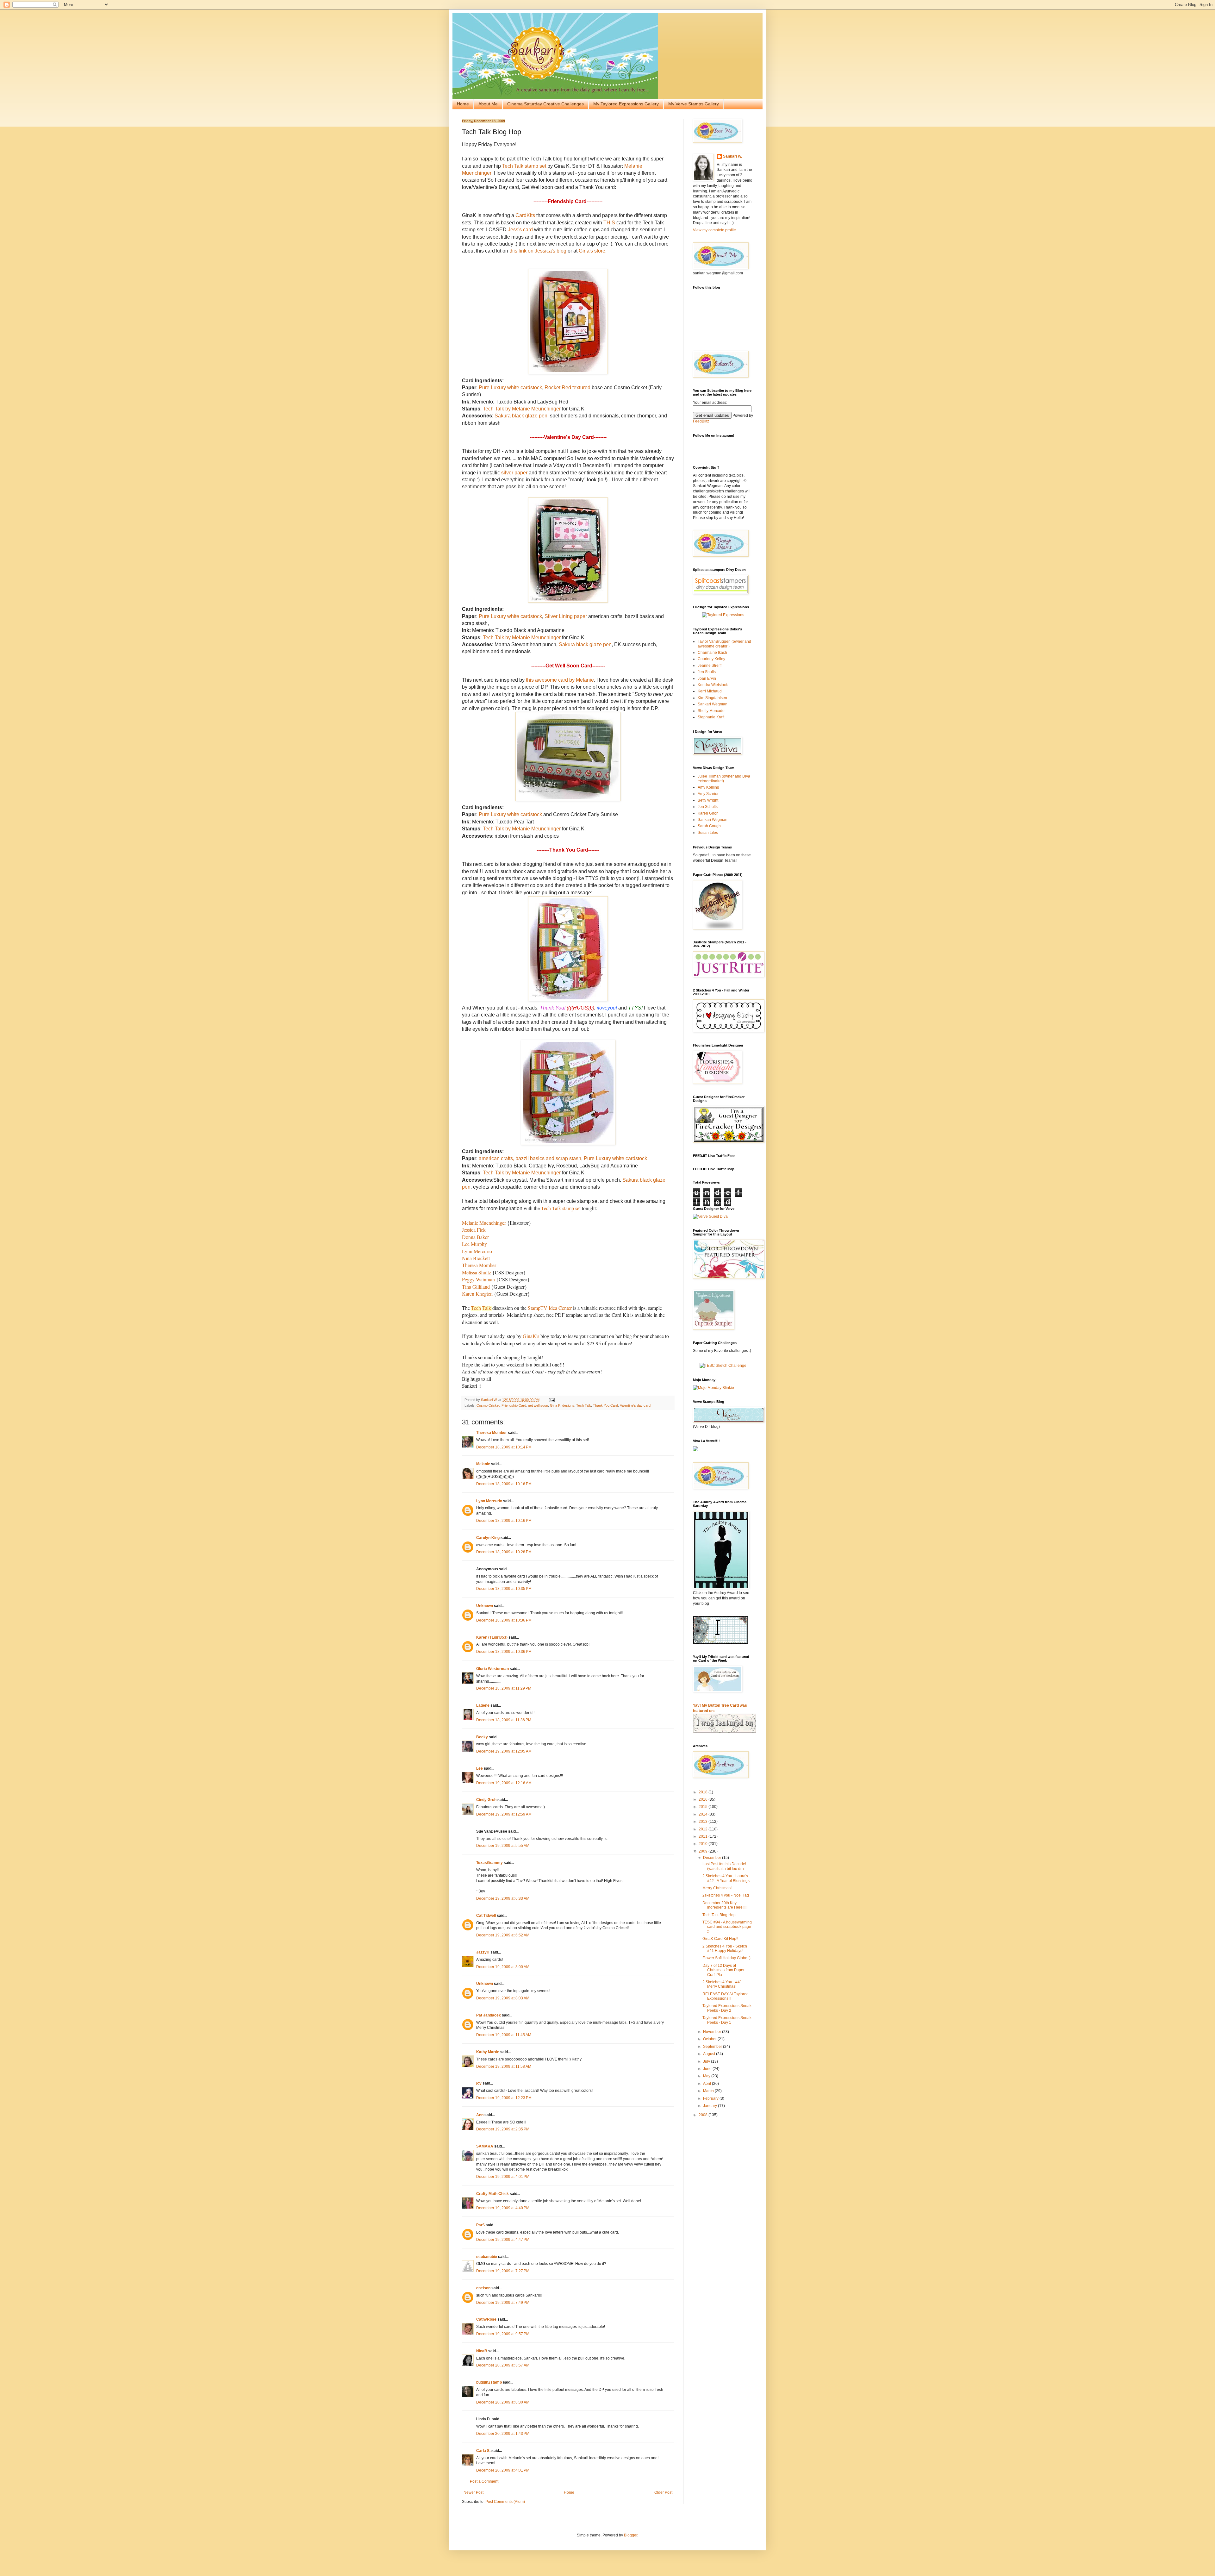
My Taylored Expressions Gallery (626, 104)
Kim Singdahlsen (712, 698)
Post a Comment (484, 2481)
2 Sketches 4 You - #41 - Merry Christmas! (723, 1984)
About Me (488, 104)
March (709, 2091)
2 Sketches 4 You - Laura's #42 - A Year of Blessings (726, 1878)
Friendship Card (514, 1405)
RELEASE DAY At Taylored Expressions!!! (726, 1996)
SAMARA (485, 2146)
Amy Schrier (708, 794)
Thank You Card (605, 1405)
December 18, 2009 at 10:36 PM (504, 1620)
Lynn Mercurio (489, 1501)
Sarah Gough (709, 826)
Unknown (485, 1606)
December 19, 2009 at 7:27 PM (503, 2271)
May (707, 2076)
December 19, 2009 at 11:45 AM (504, 2035)
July (707, 2061)
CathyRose (486, 2319)
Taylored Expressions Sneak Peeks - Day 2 (727, 2008)
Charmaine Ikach (712, 653)
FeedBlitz (701, 421)
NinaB (482, 2351)
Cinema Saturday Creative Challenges (545, 104)
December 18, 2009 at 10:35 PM (504, 1589)
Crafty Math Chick (492, 2194)
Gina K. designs (562, 1405)
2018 (704, 1792)
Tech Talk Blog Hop (719, 1915)
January (710, 2106)
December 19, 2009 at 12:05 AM (504, 1751)
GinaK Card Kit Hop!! (720, 1939)
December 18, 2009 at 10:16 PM (504, 1484)
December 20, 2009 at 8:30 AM (503, 2402)
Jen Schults (708, 807)
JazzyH (483, 1952)
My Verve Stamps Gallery (694, 104)
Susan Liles (708, 833)
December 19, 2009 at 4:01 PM (503, 2177)
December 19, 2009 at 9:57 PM (503, 2334)
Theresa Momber (492, 1433)
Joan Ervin (707, 678)
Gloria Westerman (492, 1669)
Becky (482, 1737)
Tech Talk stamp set (561, 1208)
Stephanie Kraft (711, 717)
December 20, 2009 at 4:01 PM (503, 2470)
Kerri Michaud (710, 691)
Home (463, 104)
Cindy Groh (486, 1800)
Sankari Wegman (713, 704)
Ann (480, 2115)
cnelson (483, 2288)
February (711, 2098)
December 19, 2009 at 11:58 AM (504, 2066)
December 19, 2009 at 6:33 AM (503, 1898)
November (713, 2032)
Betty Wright (708, 800)
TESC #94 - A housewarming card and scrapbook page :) (727, 1927)
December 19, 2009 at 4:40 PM (503, 2208)
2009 (704, 1851)
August (710, 2054)
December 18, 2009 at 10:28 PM (504, 1552)
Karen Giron (708, 813)
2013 (704, 1822)
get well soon (538, 1405)
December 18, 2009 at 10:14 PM (504, 1447)
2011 (704, 1836)
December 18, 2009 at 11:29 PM (504, 1688)
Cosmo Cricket (488, 1405)
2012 (704, 1829)
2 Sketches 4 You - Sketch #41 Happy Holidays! (725, 1948)
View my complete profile (714, 230)
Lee (480, 1768)
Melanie (483, 1464)
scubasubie (487, 2257)
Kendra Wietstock (713, 685)
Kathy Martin (488, 2052)
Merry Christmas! (717, 1888)
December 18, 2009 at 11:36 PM (504, 1720)
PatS (480, 2225)
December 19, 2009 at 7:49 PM (503, 2303)
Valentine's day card (635, 1405)
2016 (704, 1799)
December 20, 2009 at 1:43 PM (503, 2434)
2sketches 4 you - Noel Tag (726, 1895)
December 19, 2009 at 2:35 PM (503, 2129)
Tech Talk (584, 1405)
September (713, 2047)
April (707, 2084)
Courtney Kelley (711, 659)
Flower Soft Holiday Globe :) (726, 1958)
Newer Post (474, 2492)
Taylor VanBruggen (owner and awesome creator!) (724, 644)
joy (479, 2083)
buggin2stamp (489, 2382)
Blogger (631, 2535)
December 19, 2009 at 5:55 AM (503, 1846)
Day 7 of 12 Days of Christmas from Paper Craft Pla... (723, 1970)
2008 (704, 2115)
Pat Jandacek (489, 2015)
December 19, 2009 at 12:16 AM (504, 1783)
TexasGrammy (489, 1863)
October (710, 2039)
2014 (704, 1814)
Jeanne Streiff (710, 666)
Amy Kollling (708, 787)
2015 (704, 1807)
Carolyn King (488, 1538)
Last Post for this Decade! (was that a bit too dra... (725, 1866)
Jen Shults (707, 672)
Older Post (663, 2492)
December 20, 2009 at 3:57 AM (503, 2365)
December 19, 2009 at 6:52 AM (503, 1935)
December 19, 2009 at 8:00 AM (503, 1967)
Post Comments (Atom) (505, 2502)
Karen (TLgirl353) (492, 1637)
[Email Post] (551, 1400)
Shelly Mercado (711, 711)
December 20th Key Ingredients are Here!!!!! (725, 1905)
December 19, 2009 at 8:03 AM (503, 1998)
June (708, 2069)
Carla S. (483, 2451)
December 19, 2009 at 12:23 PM (504, 2098)
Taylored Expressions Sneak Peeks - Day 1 (727, 2020)
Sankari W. (732, 156)
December (713, 1858)
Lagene (483, 1705)
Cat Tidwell (486, 1916)
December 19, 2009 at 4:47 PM (503, 2240)
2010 (704, 1844)
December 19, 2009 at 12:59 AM (504, 1814)
